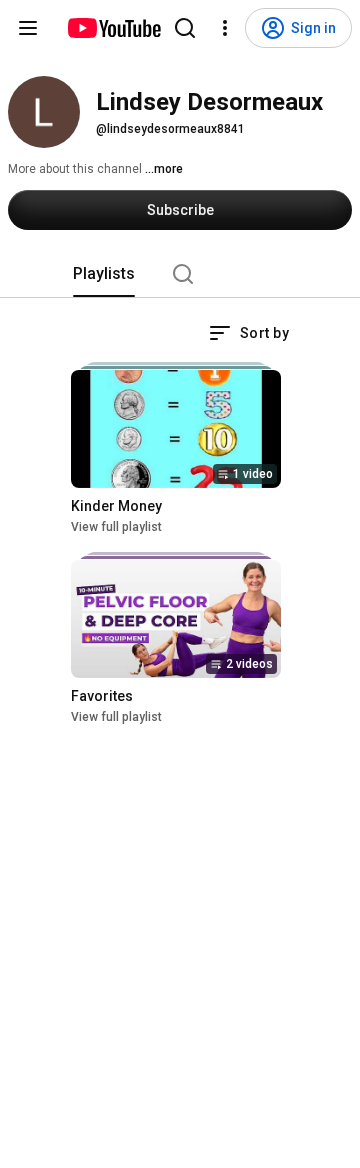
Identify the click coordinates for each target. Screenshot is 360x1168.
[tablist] (180, 274)
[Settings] (225, 28)
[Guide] (28, 28)
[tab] (104, 274)
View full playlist (116, 527)
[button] (249, 333)
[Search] (185, 28)
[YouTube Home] (113, 28)
